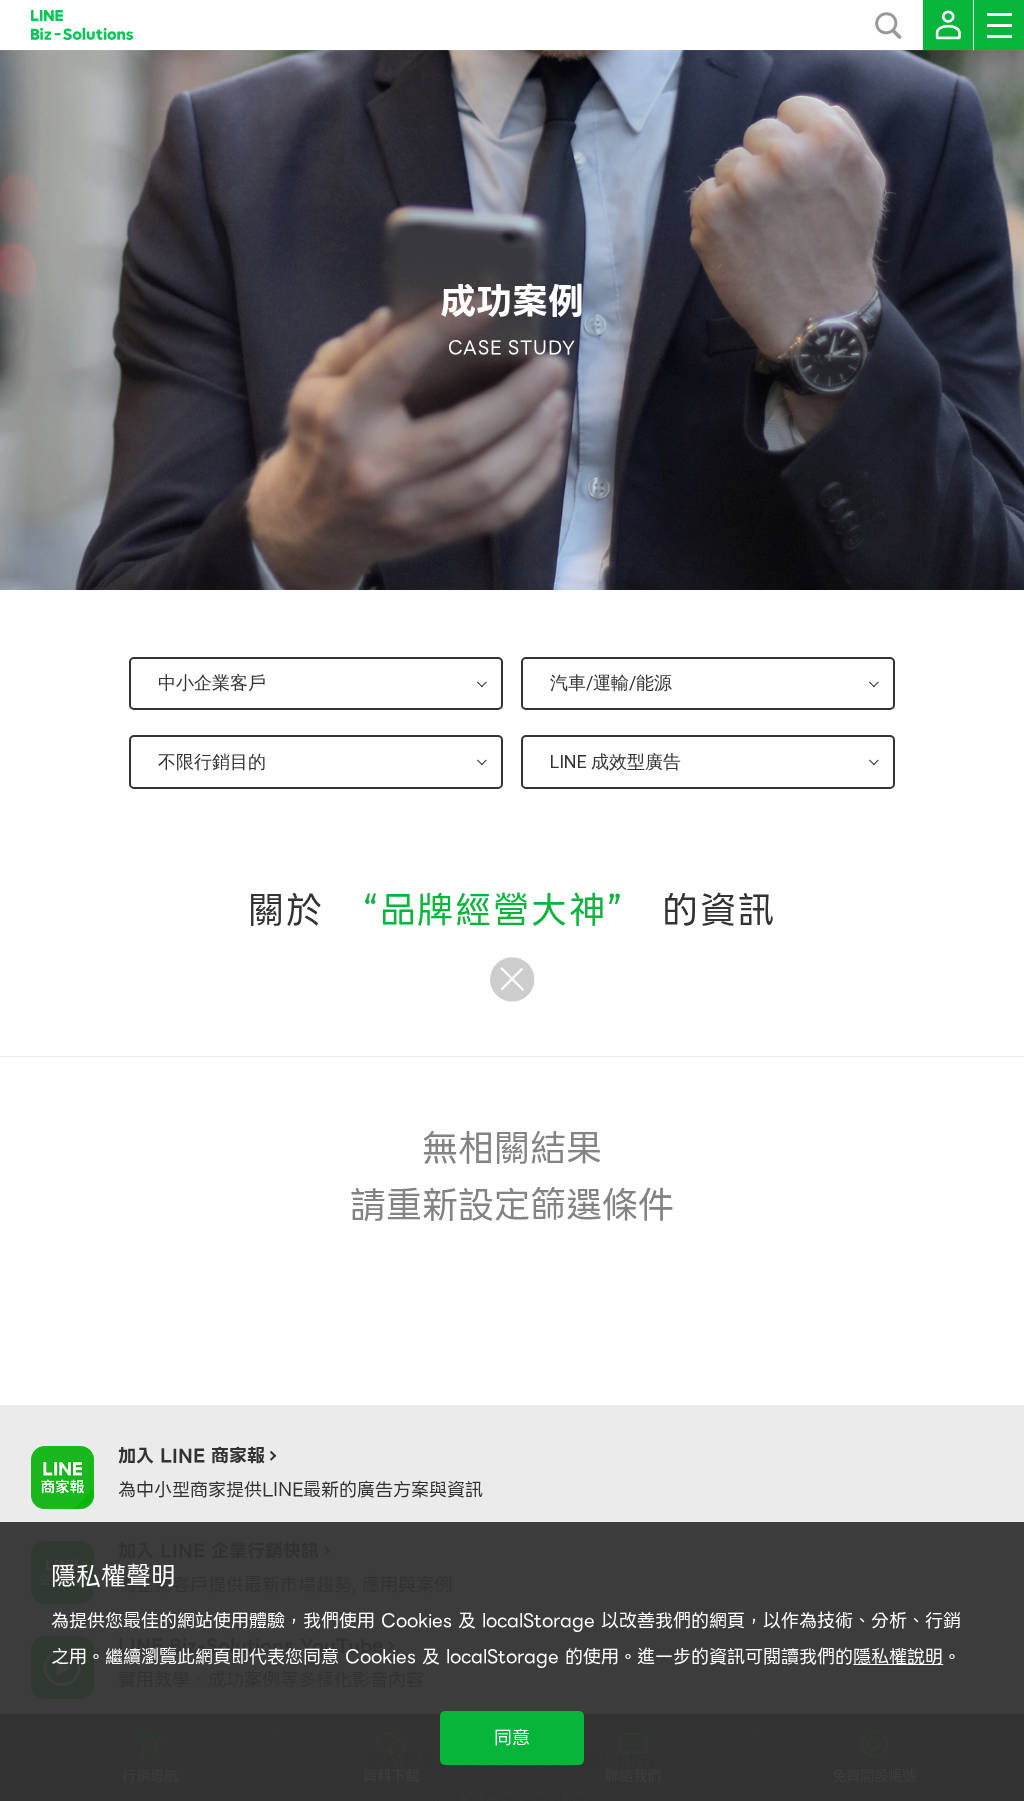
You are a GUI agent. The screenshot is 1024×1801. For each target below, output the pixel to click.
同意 (512, 1737)
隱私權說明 (898, 1656)
